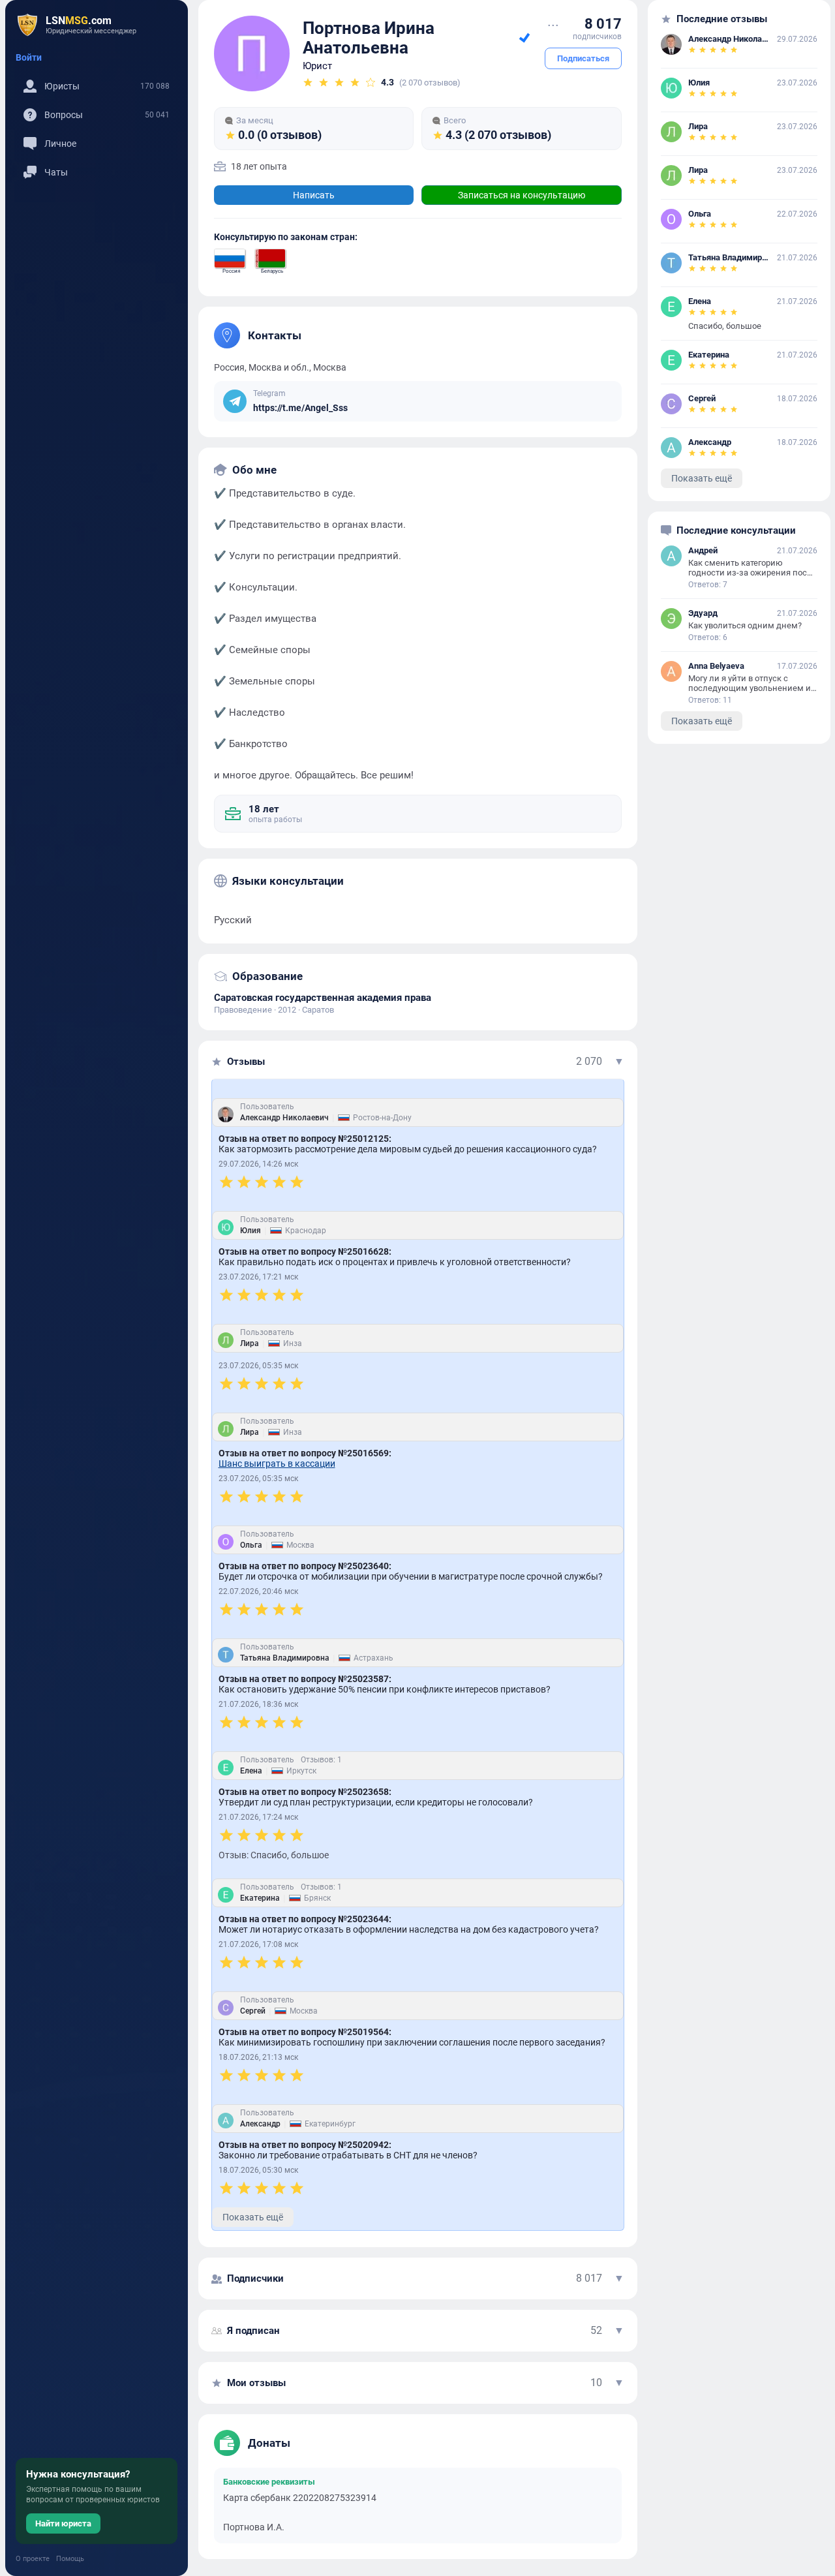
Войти (29, 57)
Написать (314, 195)
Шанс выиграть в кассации (277, 1464)
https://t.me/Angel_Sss (300, 408)
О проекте (33, 2559)
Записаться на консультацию (522, 195)
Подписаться (583, 58)
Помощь (70, 2559)
